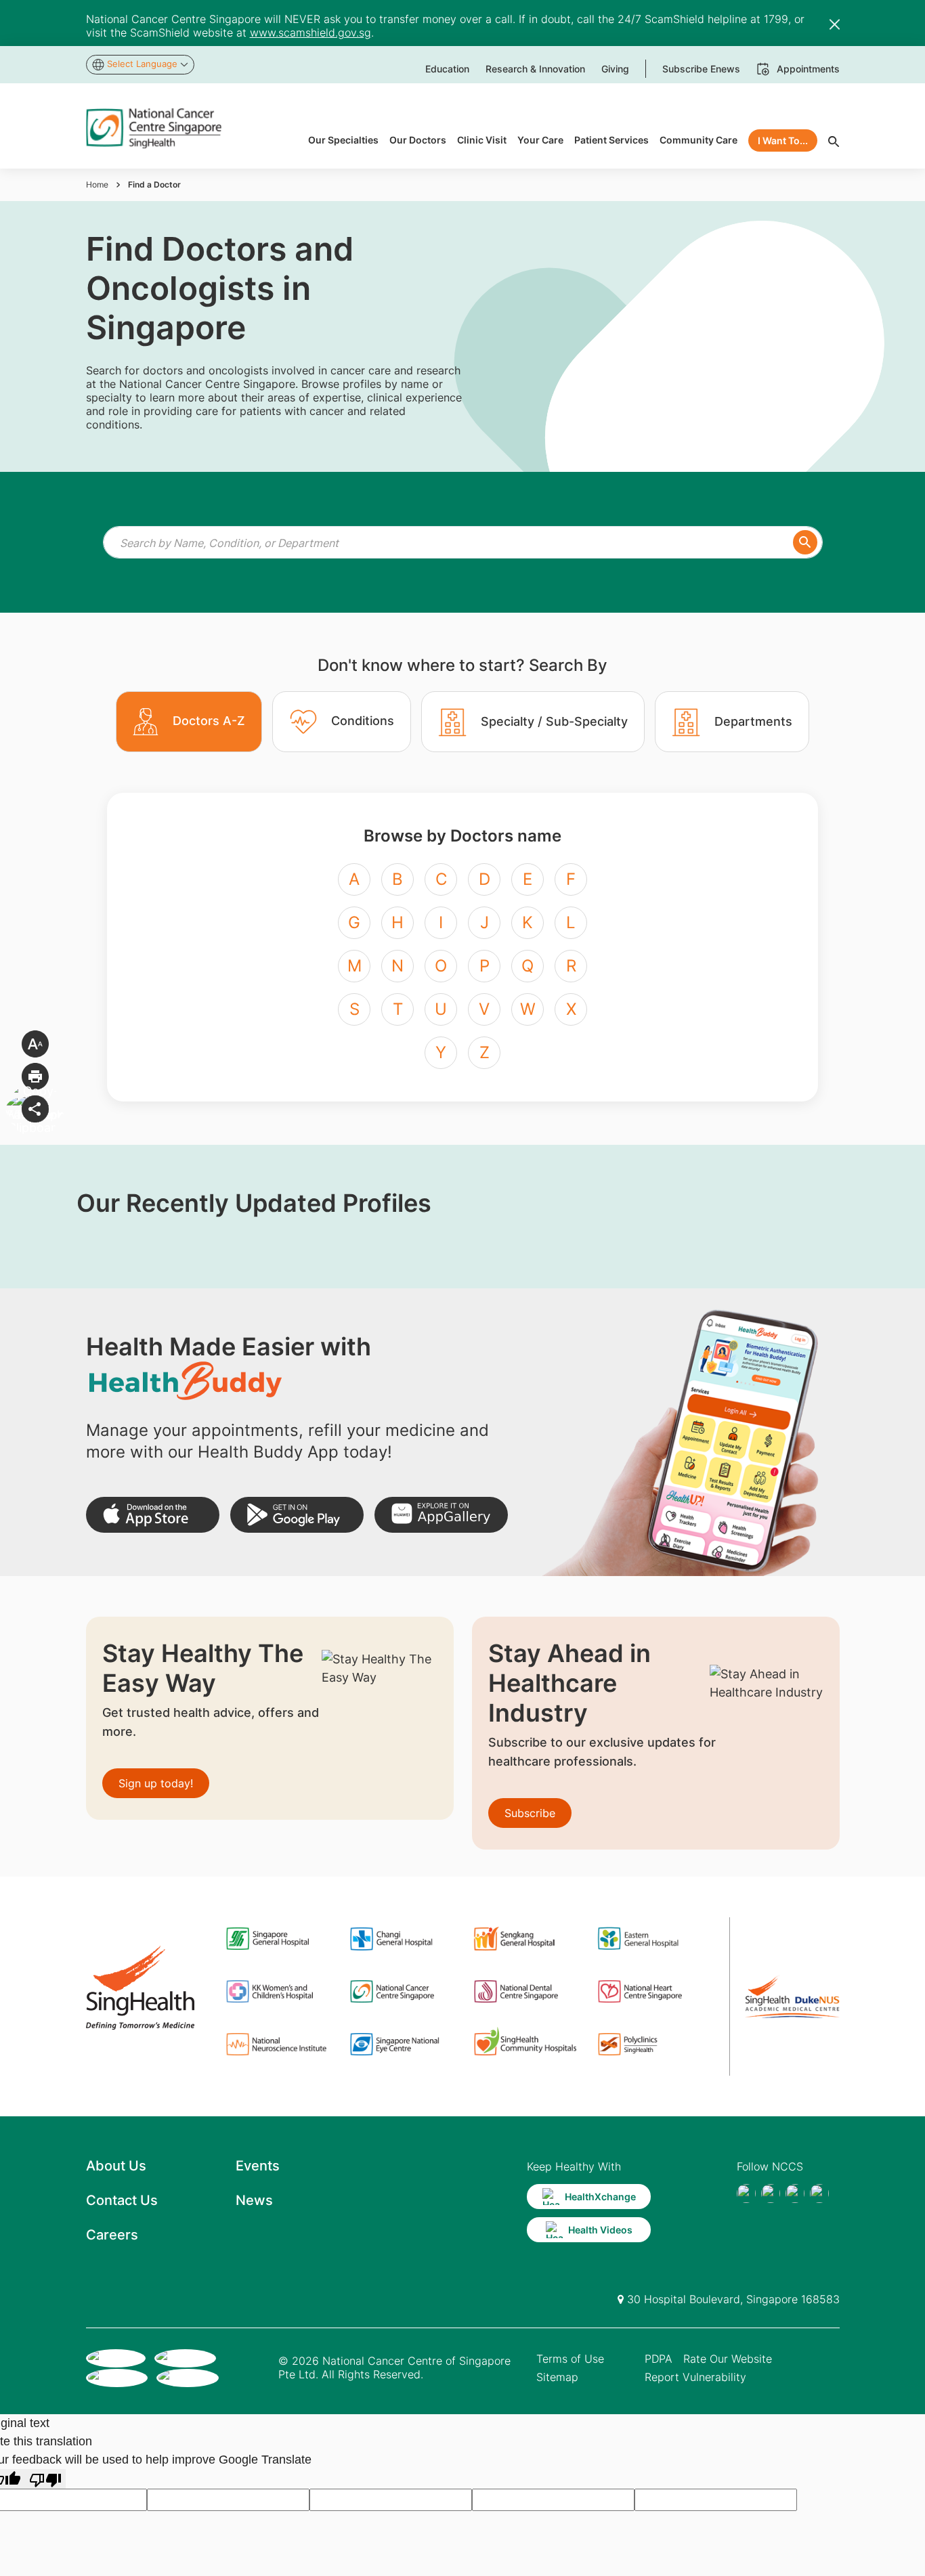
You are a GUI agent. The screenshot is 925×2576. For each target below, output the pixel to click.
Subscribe (530, 1813)
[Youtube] (771, 2193)
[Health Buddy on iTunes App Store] (153, 1515)
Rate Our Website (728, 2359)
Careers (112, 2235)
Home (97, 184)
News (254, 2200)
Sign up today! (156, 1783)
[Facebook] (746, 2193)
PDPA (659, 2359)
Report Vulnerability (695, 2377)
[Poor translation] (45, 2479)
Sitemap (557, 2377)
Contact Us (122, 2200)
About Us (116, 2166)
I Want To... (783, 140)
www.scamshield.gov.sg (310, 32)
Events (258, 2166)
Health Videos (600, 2230)
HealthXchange (600, 2197)
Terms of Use (570, 2359)
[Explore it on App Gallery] (441, 1515)
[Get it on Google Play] (297, 1515)
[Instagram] (795, 2193)
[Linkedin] (819, 2193)
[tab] (189, 722)
